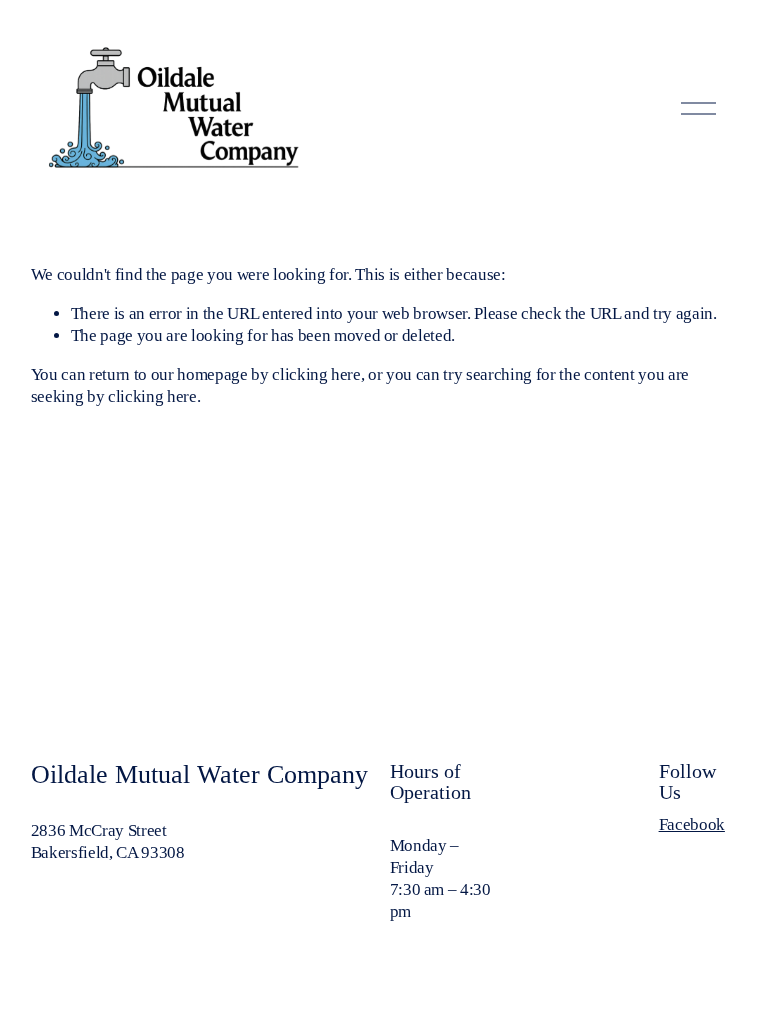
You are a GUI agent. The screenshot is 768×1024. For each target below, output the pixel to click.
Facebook (692, 824)
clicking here (316, 374)
